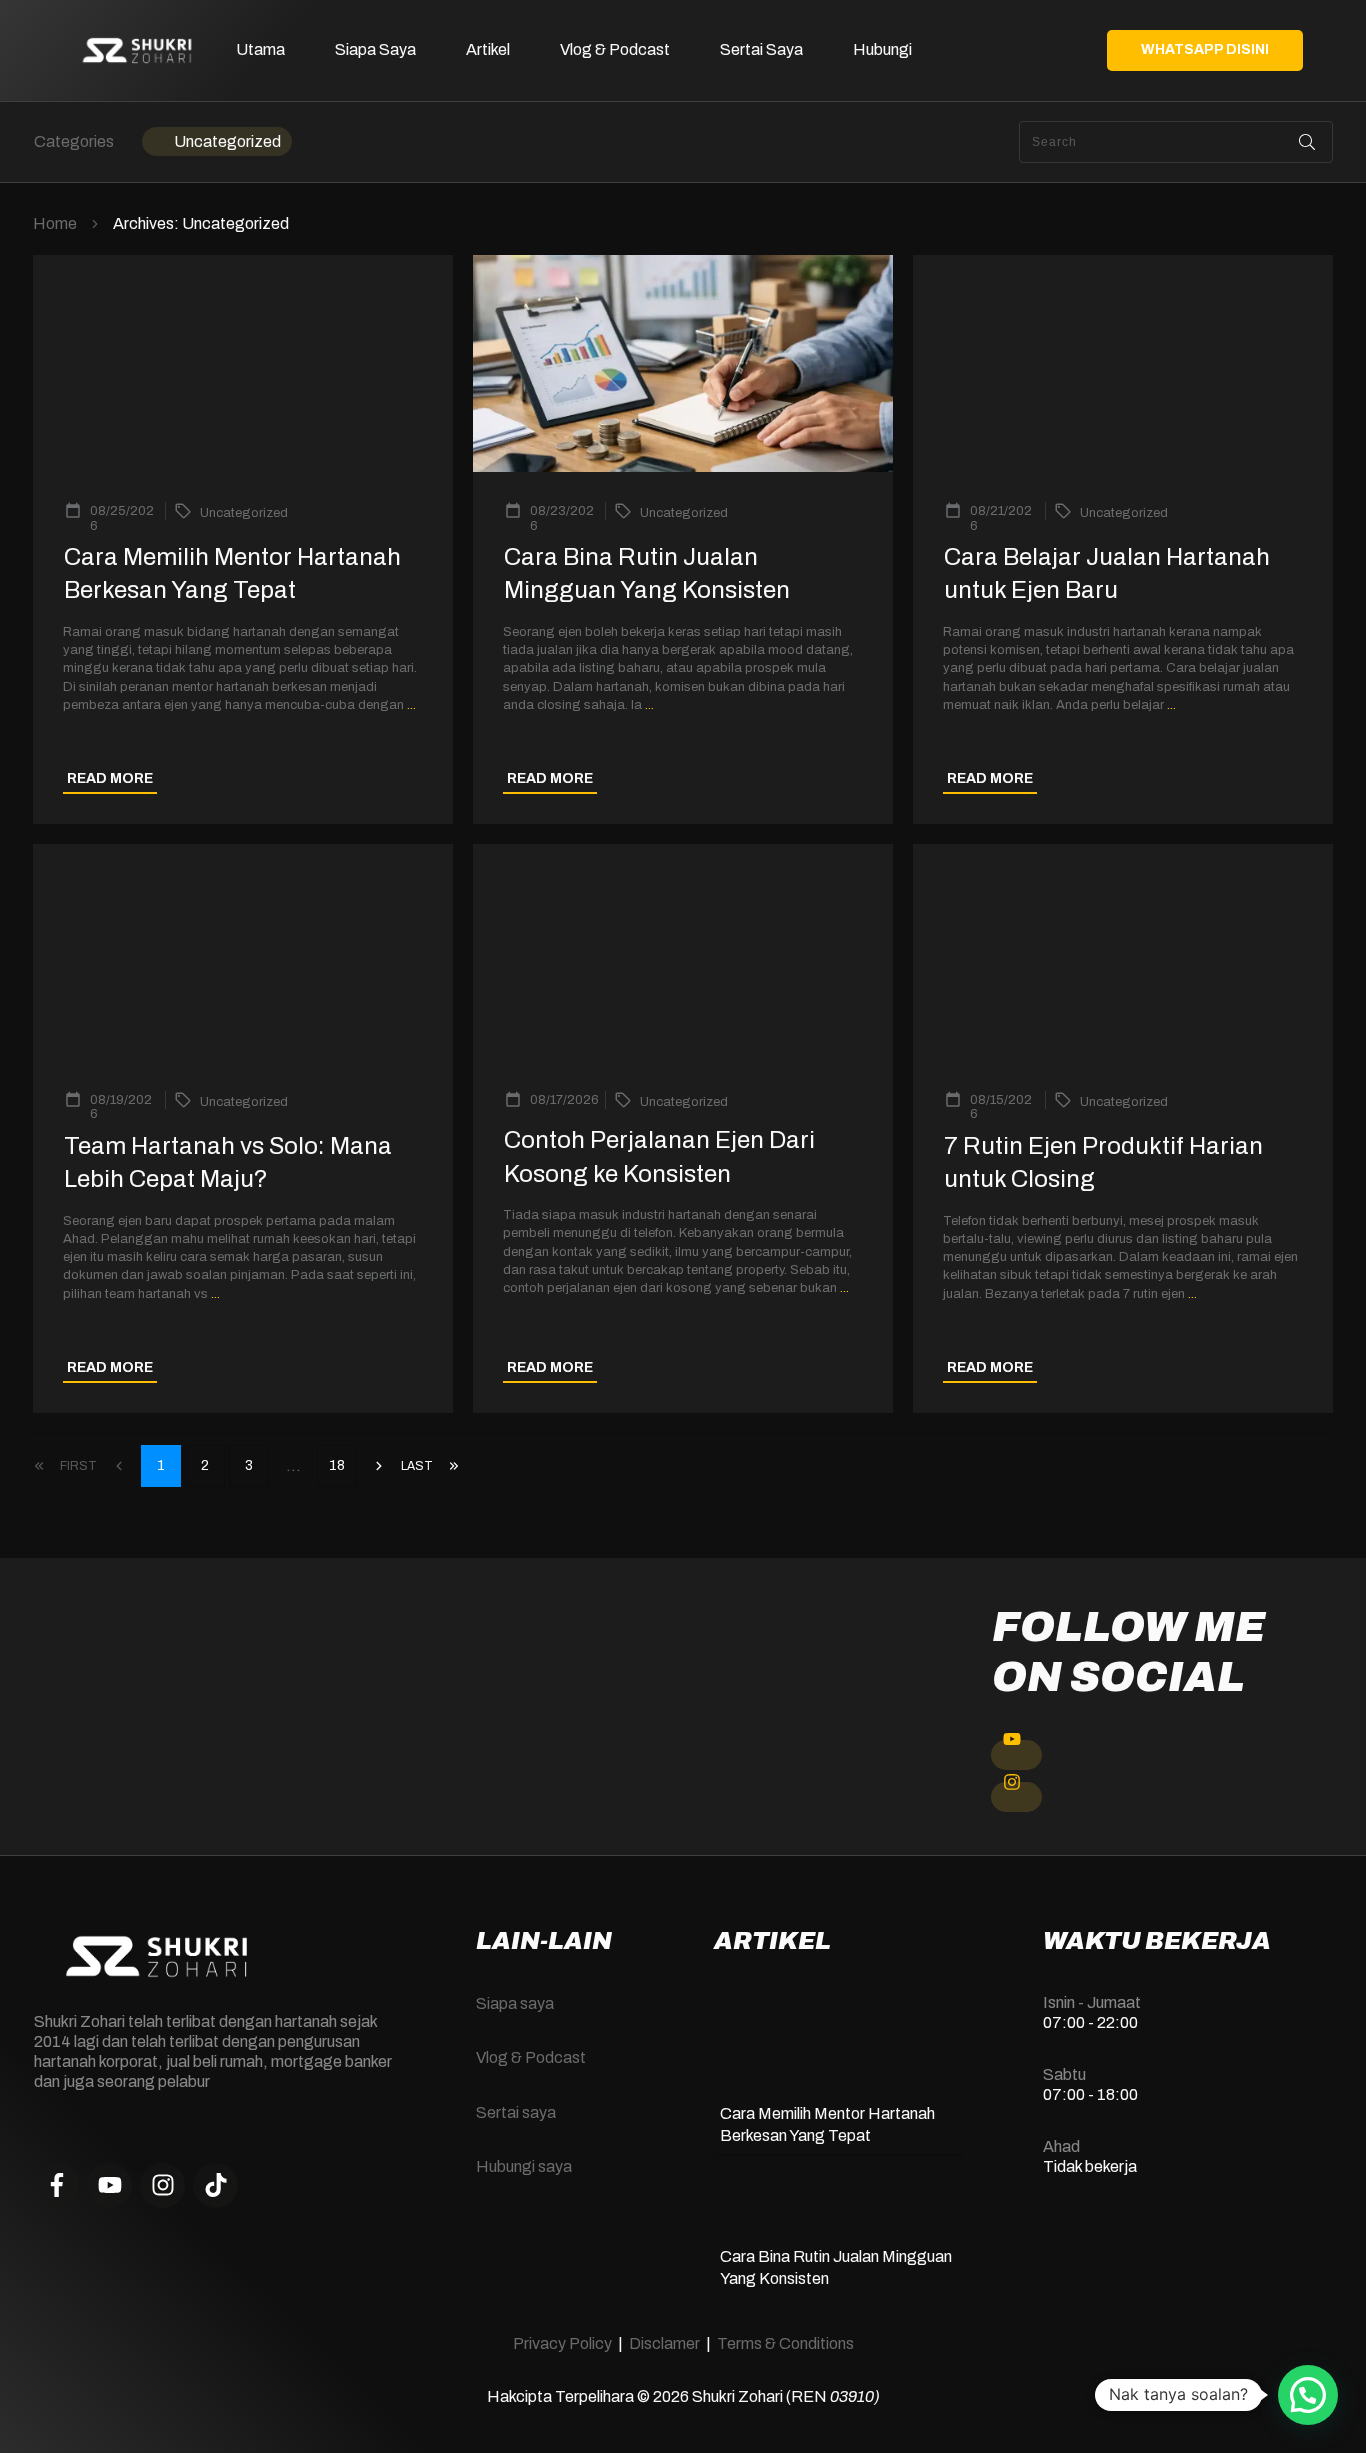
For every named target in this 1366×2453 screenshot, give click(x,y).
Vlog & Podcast (531, 2057)
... (411, 705)
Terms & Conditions (785, 2343)
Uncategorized (227, 141)
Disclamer (664, 2343)
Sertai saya (516, 2112)
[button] (1308, 2395)
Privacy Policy (562, 2343)
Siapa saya (515, 2003)
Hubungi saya (524, 2166)
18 (337, 1465)
